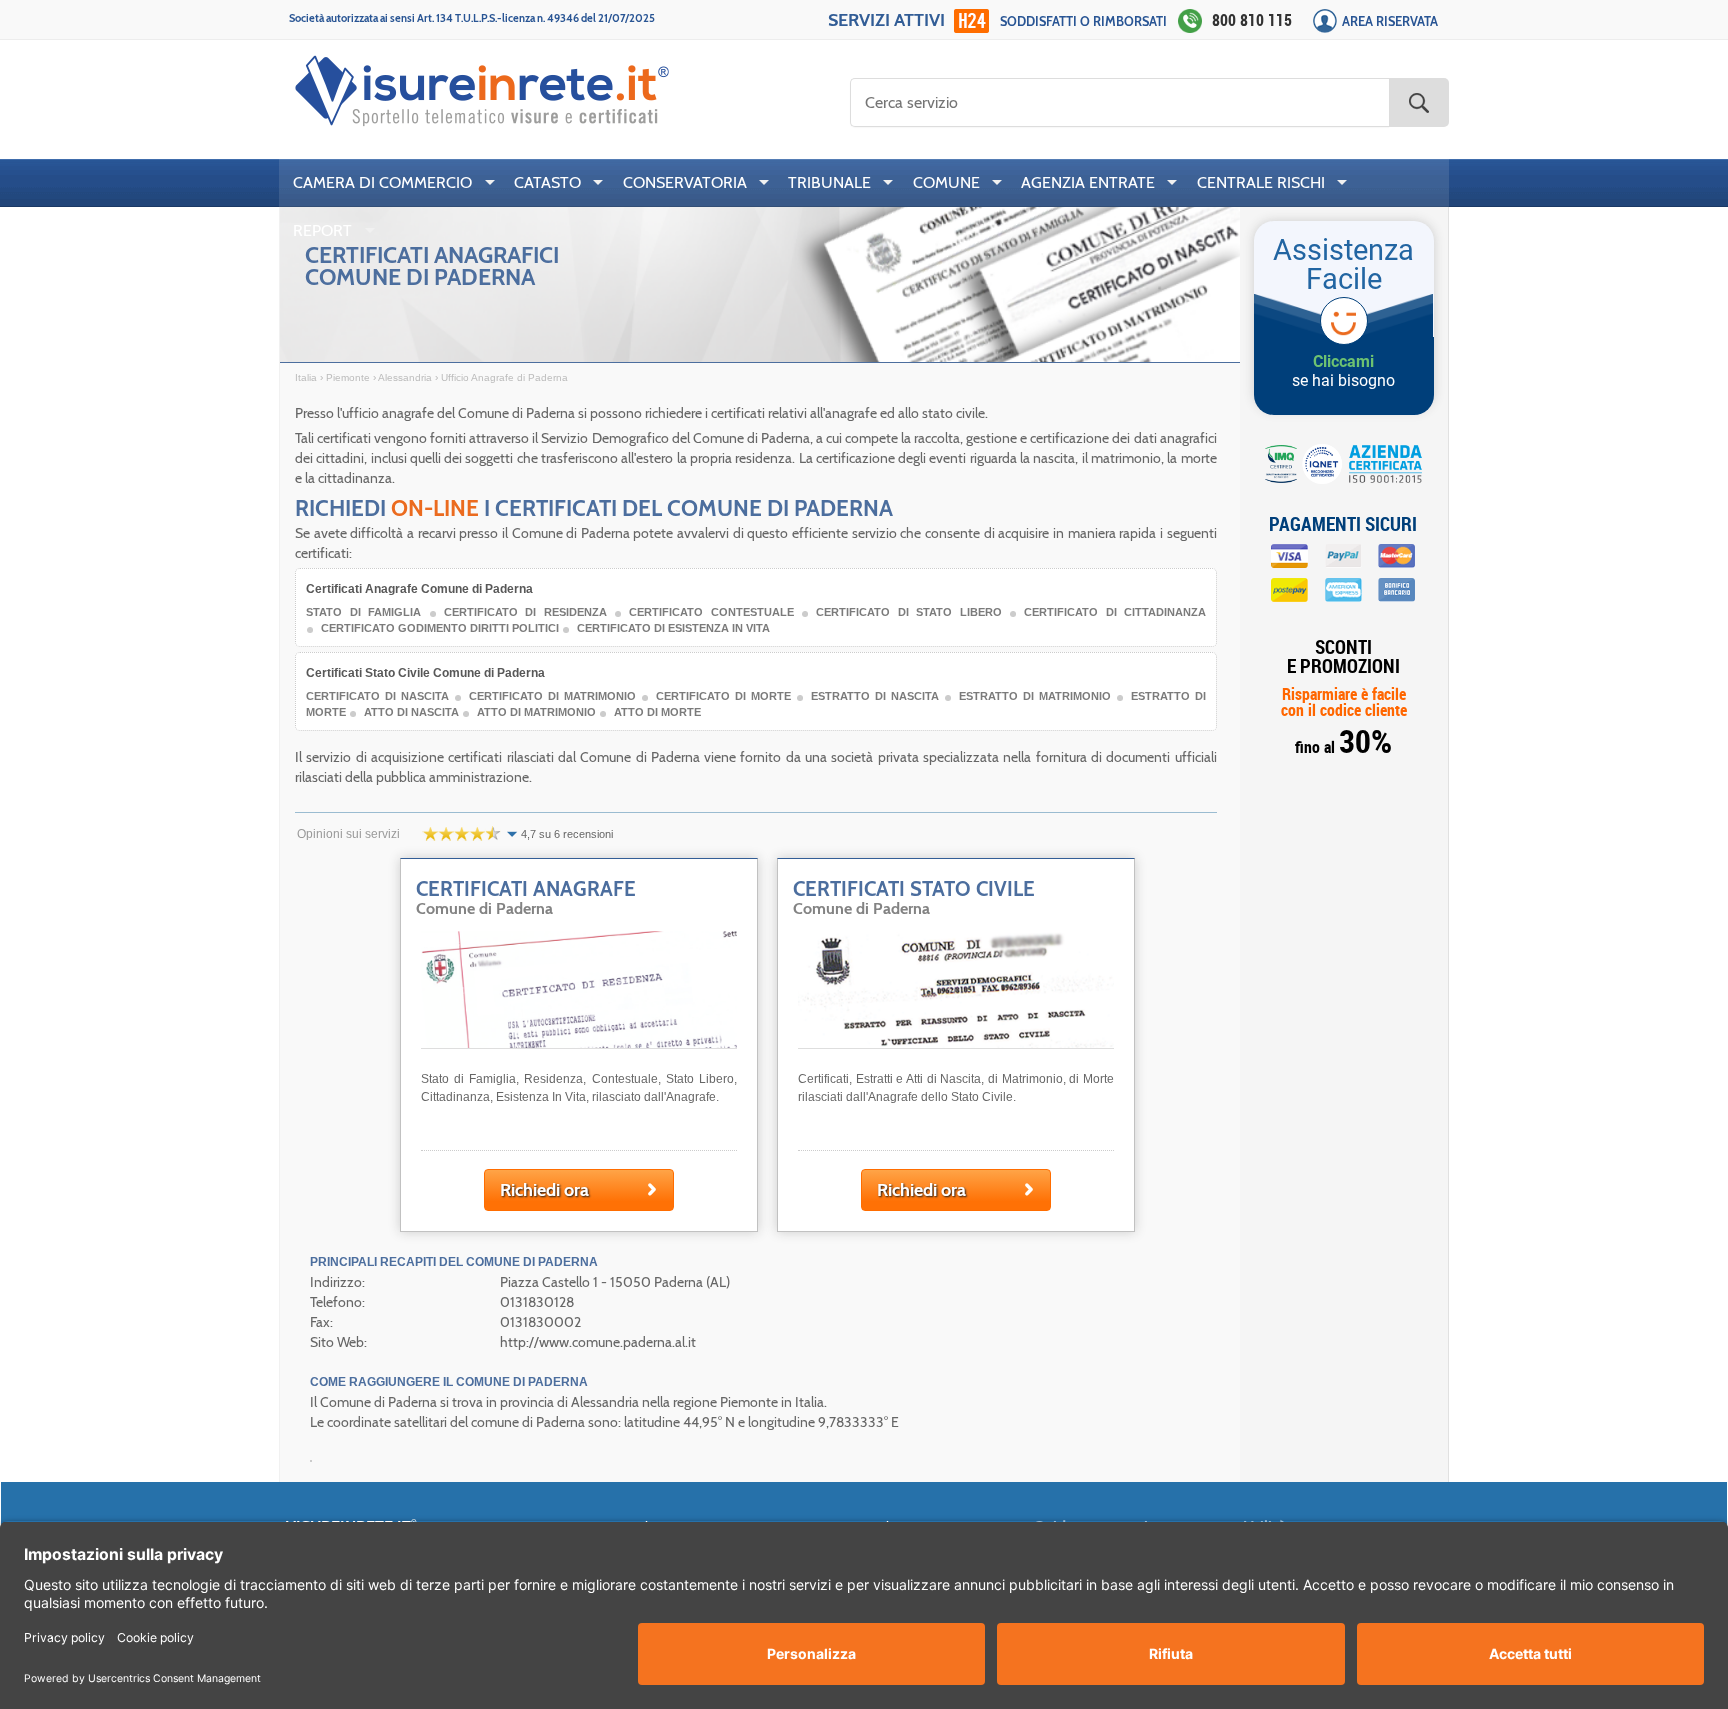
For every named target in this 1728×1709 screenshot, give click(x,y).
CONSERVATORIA (685, 182)
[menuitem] (389, 183)
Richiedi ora (544, 1190)
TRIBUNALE (829, 182)
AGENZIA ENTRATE (1088, 182)
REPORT (322, 230)
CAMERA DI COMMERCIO (382, 182)
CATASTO (547, 182)
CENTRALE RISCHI (1261, 182)
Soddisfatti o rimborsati (1083, 21)
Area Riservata (1390, 21)
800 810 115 (1252, 20)
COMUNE (946, 182)
